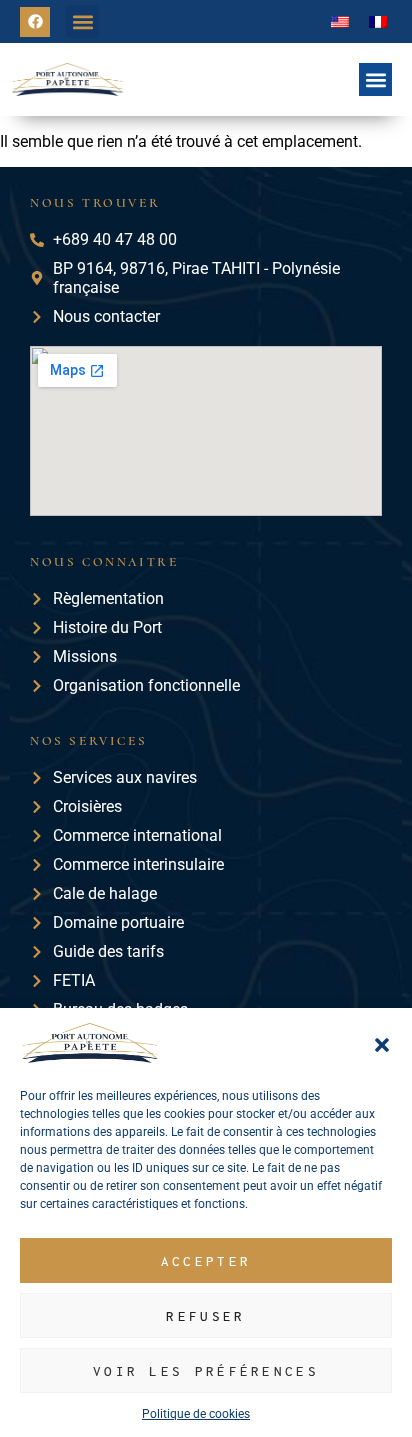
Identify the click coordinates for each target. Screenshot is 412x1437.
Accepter (206, 1261)
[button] (382, 1045)
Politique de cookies (196, 1414)
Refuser (205, 1316)
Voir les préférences (206, 1371)
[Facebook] (35, 22)
